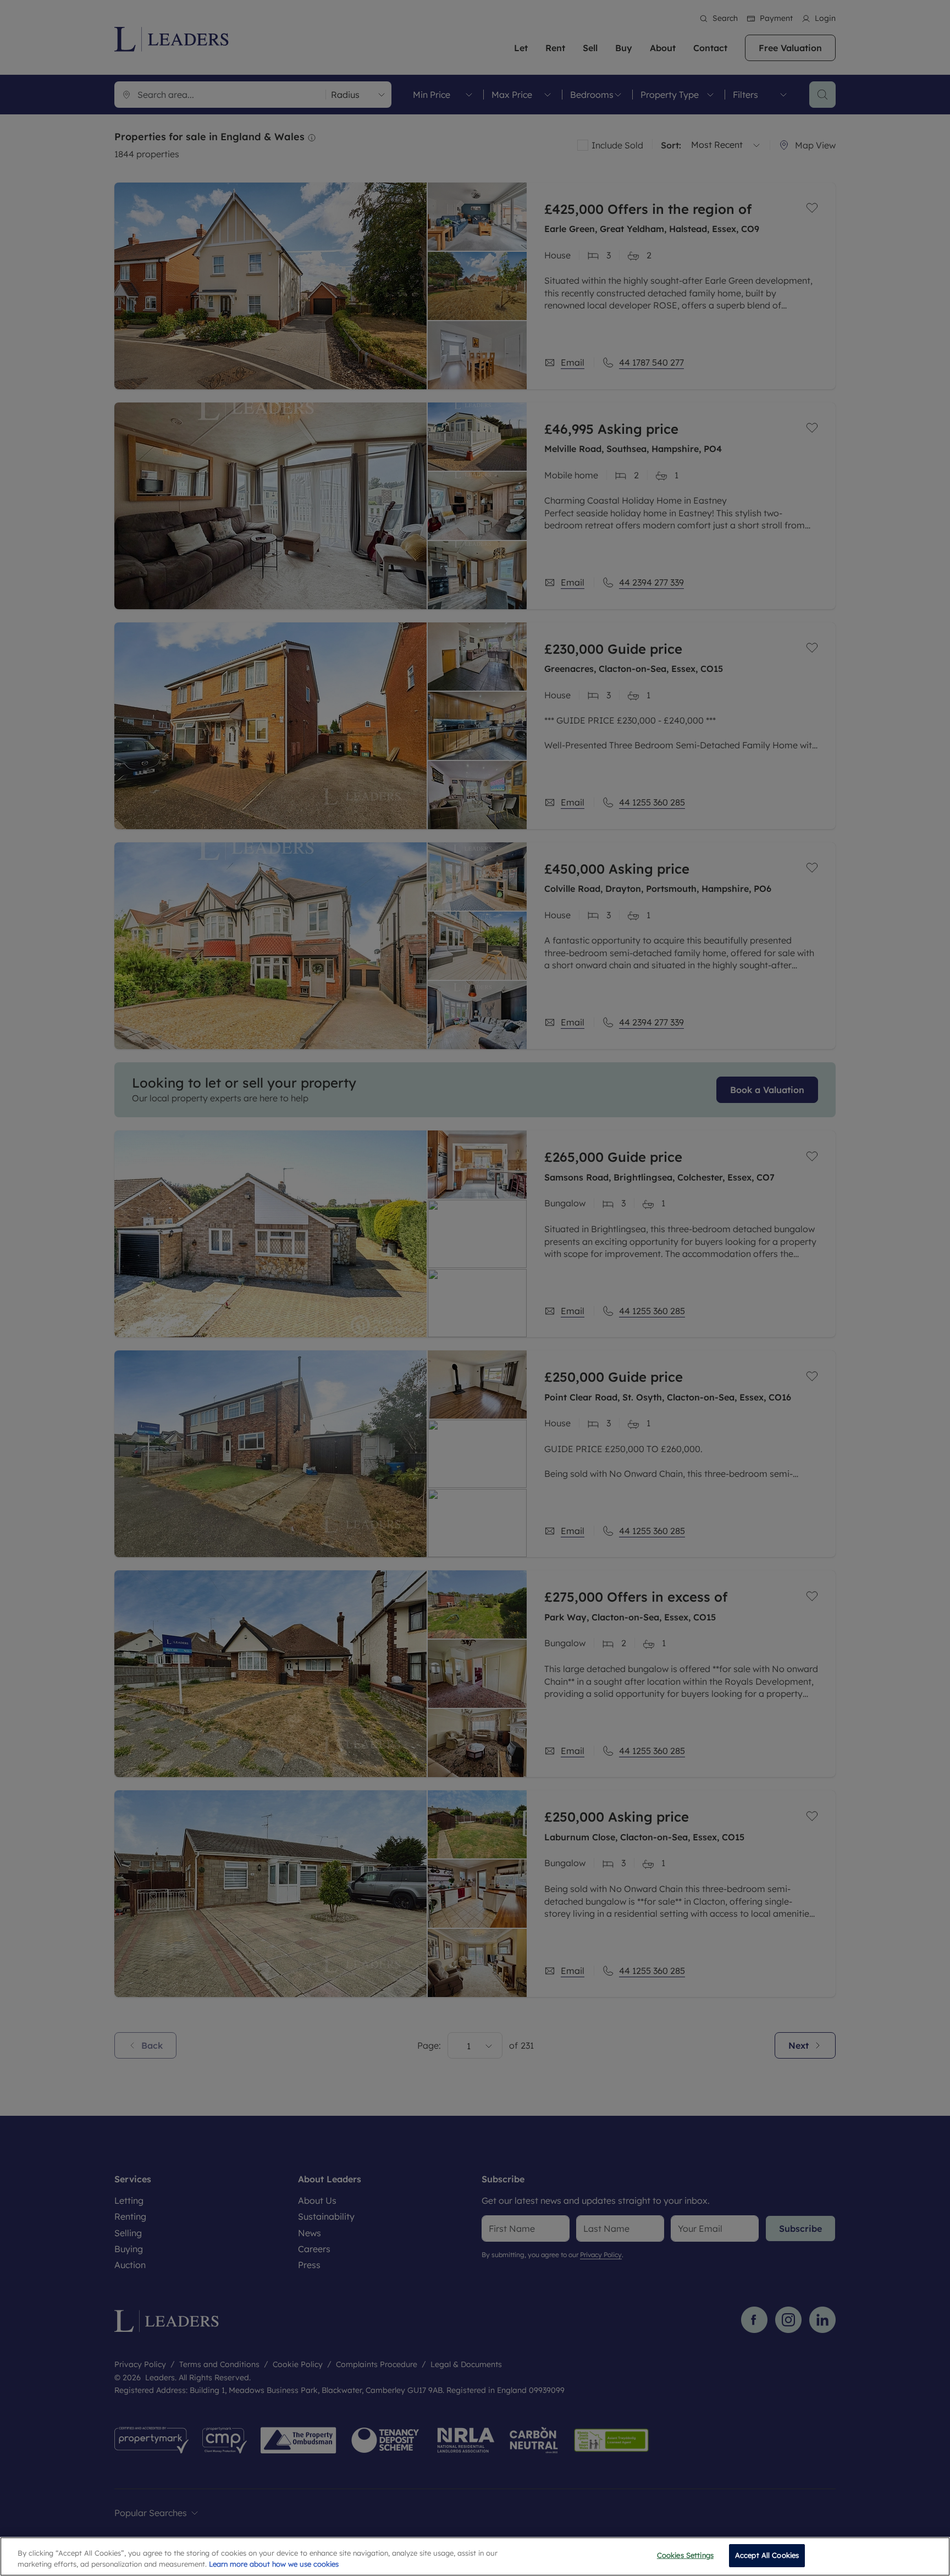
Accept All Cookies (767, 2555)
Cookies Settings (685, 2555)
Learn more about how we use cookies (274, 2564)
